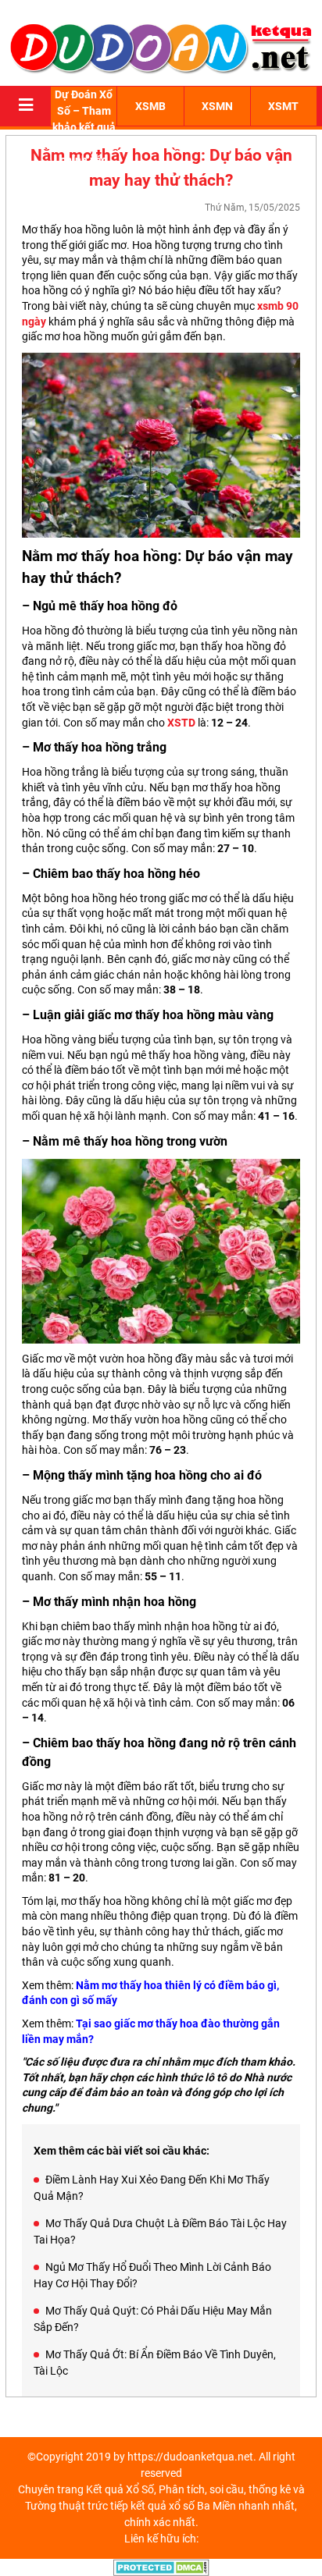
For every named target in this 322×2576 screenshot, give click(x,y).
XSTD (181, 723)
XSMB (150, 106)
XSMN (217, 106)
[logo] (161, 47)
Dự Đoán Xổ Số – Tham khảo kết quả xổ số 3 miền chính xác (84, 127)
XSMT (283, 106)
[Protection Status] (161, 2567)
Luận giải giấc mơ (82, 1015)
